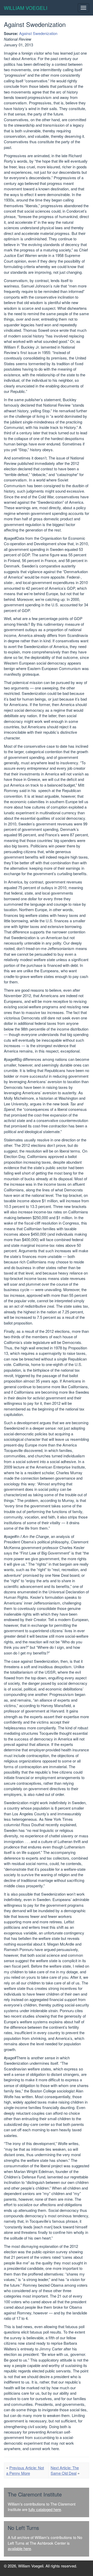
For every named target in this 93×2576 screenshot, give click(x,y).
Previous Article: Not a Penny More (25, 2470)
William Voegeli (26, 8)
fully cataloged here (45, 2509)
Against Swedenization (38, 33)
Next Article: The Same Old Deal (65, 2470)
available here (19, 2548)
